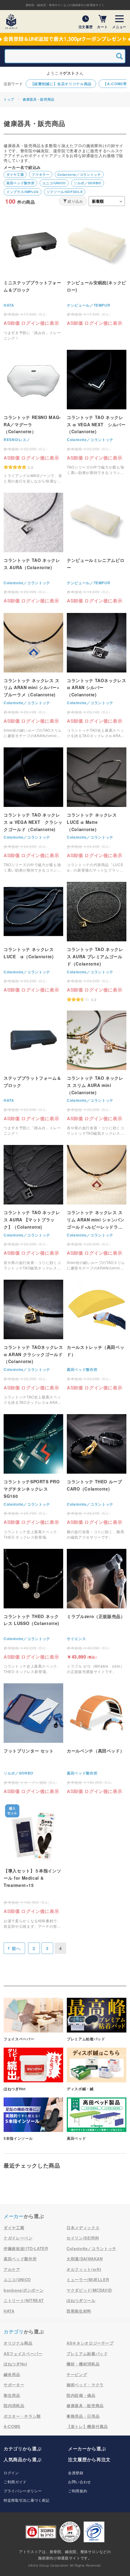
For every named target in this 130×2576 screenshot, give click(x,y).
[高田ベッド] (97, 2119)
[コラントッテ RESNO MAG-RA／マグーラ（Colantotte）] (33, 417)
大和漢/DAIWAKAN (85, 2259)
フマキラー (41, 174)
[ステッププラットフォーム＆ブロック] (33, 1073)
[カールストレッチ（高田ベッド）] (97, 1335)
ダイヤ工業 (15, 174)
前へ (16, 1948)
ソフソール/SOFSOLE (65, 192)
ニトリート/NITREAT (24, 2300)
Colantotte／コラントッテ (79, 174)
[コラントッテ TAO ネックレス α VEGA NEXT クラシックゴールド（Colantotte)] (33, 810)
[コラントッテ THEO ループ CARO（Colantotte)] (97, 1477)
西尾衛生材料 (79, 2311)
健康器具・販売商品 (39, 99)
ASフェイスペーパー (23, 2354)
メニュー (119, 26)
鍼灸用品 (12, 2374)
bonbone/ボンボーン (24, 2290)
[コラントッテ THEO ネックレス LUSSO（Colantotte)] (33, 1612)
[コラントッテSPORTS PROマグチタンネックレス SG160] (33, 1477)
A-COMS (12, 2426)
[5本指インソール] (33, 2119)
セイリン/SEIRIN (83, 2238)
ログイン (11, 2473)
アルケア (12, 2269)
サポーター (14, 2385)
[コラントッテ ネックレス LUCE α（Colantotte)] (33, 937)
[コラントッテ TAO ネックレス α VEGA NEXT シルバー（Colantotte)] (97, 413)
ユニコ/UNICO (54, 183)
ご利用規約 (78, 2491)
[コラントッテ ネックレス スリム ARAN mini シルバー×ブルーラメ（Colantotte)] (33, 676)
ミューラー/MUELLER (88, 2279)
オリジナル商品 (18, 2343)
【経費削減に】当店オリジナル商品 (61, 84)
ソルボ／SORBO (88, 183)
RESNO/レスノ (17, 440)
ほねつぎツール (81, 2300)
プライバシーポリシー (23, 2491)
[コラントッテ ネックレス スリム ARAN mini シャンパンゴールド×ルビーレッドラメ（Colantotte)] (97, 1208)
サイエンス (76, 1639)
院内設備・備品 (81, 2395)
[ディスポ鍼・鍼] (97, 2070)
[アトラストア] (11, 21)
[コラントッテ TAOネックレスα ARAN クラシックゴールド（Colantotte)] (33, 1342)
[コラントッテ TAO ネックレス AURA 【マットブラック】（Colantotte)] (33, 1208)
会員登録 (76, 2473)
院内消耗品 (14, 2405)
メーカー (14, 2216)
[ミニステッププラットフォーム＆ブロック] (33, 278)
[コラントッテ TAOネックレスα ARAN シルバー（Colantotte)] (97, 676)
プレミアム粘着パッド (87, 2354)
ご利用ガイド (15, 2482)
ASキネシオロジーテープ (90, 2343)
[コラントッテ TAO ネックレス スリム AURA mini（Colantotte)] (97, 1073)
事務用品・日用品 (83, 2416)
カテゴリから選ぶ (23, 2449)
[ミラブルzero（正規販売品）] (97, 1612)
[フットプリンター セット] (33, 1739)
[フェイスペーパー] (33, 2020)
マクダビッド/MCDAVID (89, 2290)
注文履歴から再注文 (89, 2459)
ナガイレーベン (18, 2238)
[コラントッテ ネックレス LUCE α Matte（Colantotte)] (97, 810)
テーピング (77, 2374)
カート (102, 26)
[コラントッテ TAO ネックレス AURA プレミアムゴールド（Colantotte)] (97, 942)
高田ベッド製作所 (20, 183)
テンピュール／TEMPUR (88, 305)
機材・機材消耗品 (83, 2364)
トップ (9, 99)
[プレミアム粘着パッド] (97, 2020)
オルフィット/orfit (84, 2269)
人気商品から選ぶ (23, 2459)
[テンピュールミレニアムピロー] (97, 548)
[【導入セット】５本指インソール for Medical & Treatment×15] (33, 1866)
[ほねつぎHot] (33, 2070)
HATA (9, 305)
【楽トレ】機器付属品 (87, 2426)
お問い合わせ (80, 2482)
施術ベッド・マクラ (85, 2385)
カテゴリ (14, 2331)
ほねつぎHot (15, 2364)
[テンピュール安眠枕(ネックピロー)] (97, 271)
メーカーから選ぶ (87, 2449)
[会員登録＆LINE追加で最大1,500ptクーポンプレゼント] (65, 39)
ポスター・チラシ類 (22, 2416)
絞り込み (75, 201)
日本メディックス (83, 2228)
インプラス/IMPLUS (23, 192)
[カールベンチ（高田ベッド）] (97, 1739)
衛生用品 (12, 2395)
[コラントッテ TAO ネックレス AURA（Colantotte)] (33, 548)
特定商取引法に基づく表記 (27, 2500)
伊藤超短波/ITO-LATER (26, 2248)
